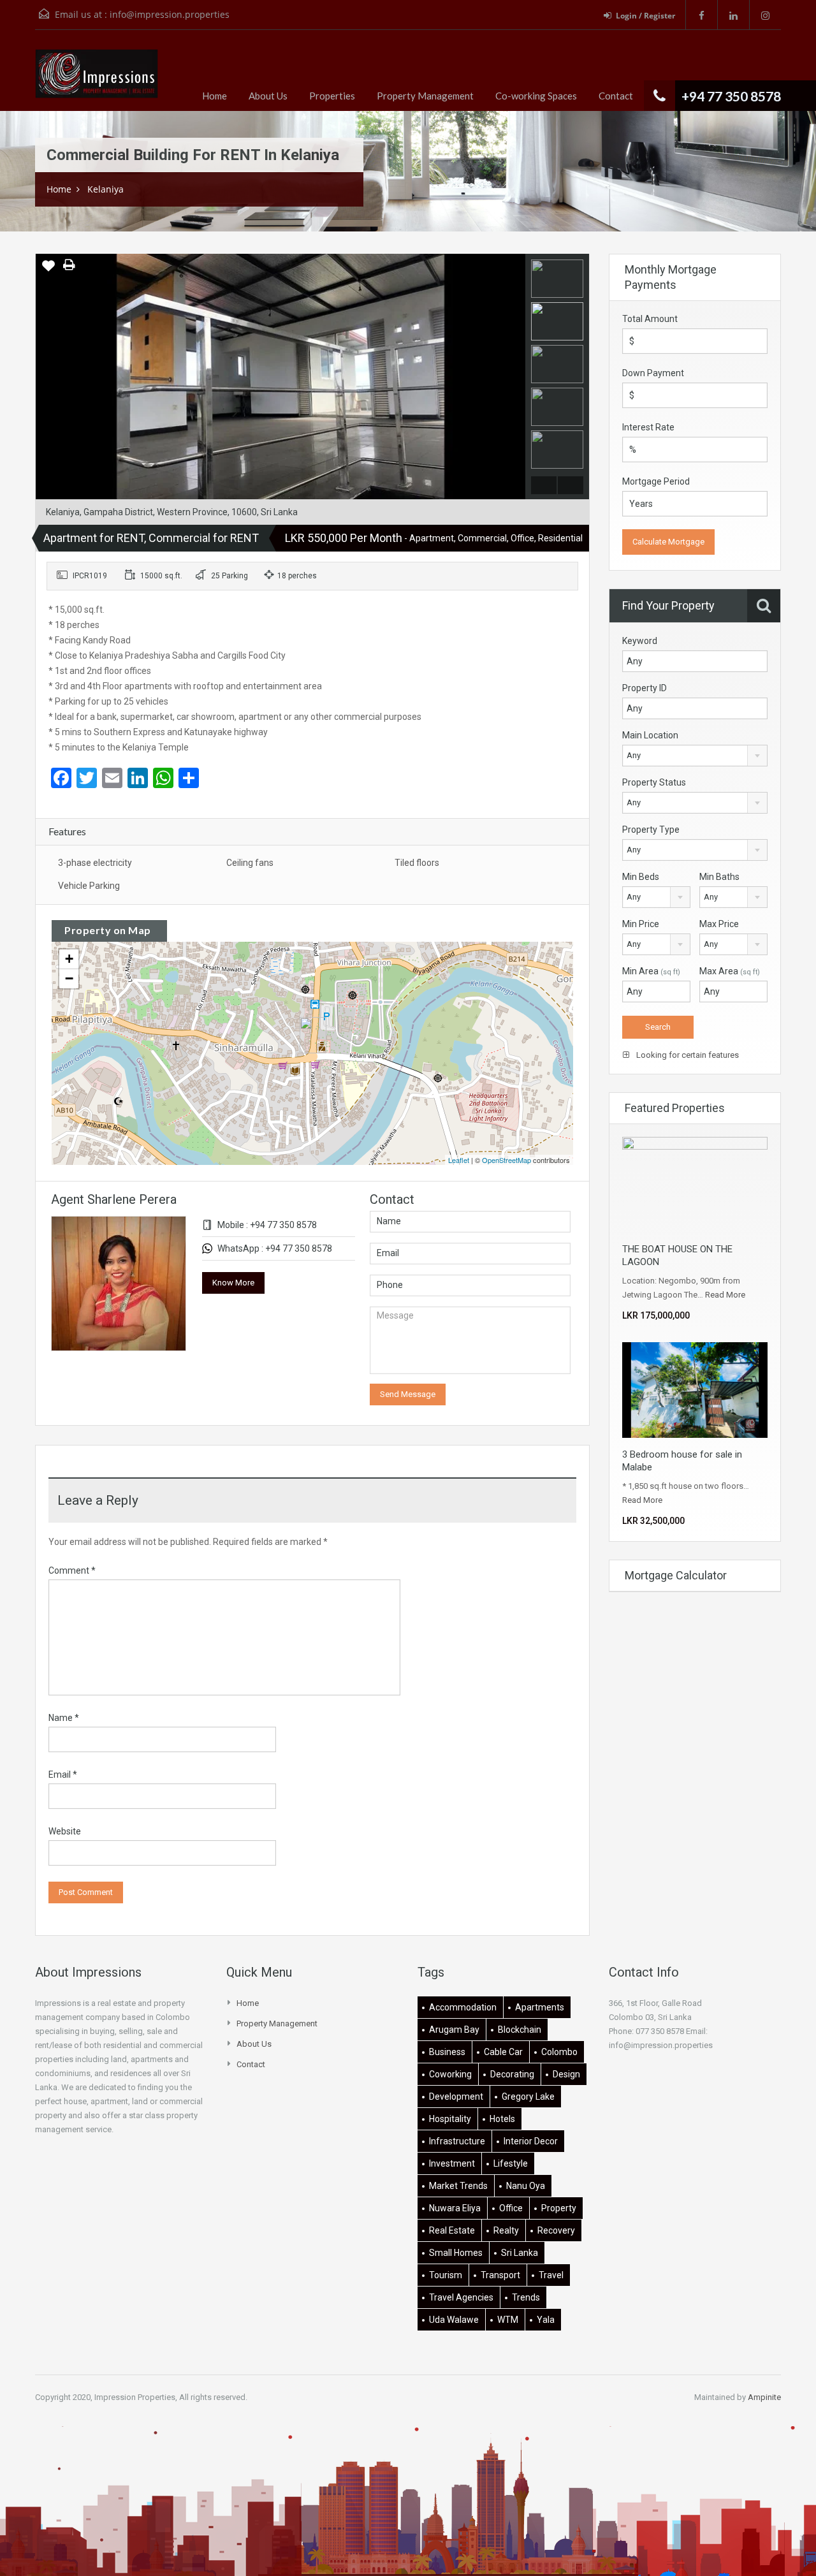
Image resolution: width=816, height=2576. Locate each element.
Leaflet (459, 1160)
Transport (500, 2275)
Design (566, 2074)
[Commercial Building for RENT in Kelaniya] (313, 1035)
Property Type (651, 830)
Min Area (651, 971)
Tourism (446, 2275)
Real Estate (452, 2230)
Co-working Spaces (536, 96)
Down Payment (653, 373)
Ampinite (764, 2397)
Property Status (654, 782)
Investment (452, 2163)
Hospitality (450, 2119)
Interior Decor (531, 2141)
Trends (526, 2297)
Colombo (559, 2052)
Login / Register (645, 16)
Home (215, 96)
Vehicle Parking (89, 886)
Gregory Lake (528, 2097)
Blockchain (520, 2030)
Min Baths (719, 877)
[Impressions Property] (97, 80)
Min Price (641, 924)
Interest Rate (648, 427)
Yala (546, 2320)
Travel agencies (461, 2297)
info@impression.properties (170, 14)
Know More (233, 1283)
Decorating (512, 2074)
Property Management (425, 96)
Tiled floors (417, 863)
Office (511, 2208)
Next (514, 377)
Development (456, 2097)
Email (63, 1775)
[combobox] (695, 756)
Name (64, 1718)
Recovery (556, 2230)
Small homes (456, 2253)
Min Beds (641, 877)
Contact (616, 96)
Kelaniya (106, 189)
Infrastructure (457, 2141)
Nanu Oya (526, 2186)
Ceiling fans (250, 863)
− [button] (69, 978)
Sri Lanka (520, 2253)
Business (447, 2052)
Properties (332, 96)
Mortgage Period (656, 481)
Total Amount (650, 319)
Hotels (502, 2119)
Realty (506, 2230)
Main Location (650, 735)
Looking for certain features (687, 1055)
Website (65, 1831)
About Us (268, 96)
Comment (72, 1570)
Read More (725, 1295)
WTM (508, 2320)
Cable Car (503, 2052)
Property (559, 2208)
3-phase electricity (95, 863)
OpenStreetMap (506, 1160)
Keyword (640, 641)
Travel (551, 2275)
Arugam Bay (454, 2030)
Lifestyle (511, 2163)
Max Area (730, 971)
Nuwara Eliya (455, 2208)
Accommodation (463, 2007)
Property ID (645, 688)
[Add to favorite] (48, 270)
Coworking (450, 2074)
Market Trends (458, 2186)
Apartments (540, 2007)
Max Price (719, 924)
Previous (47, 377)
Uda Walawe (454, 2320)
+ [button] (69, 959)
